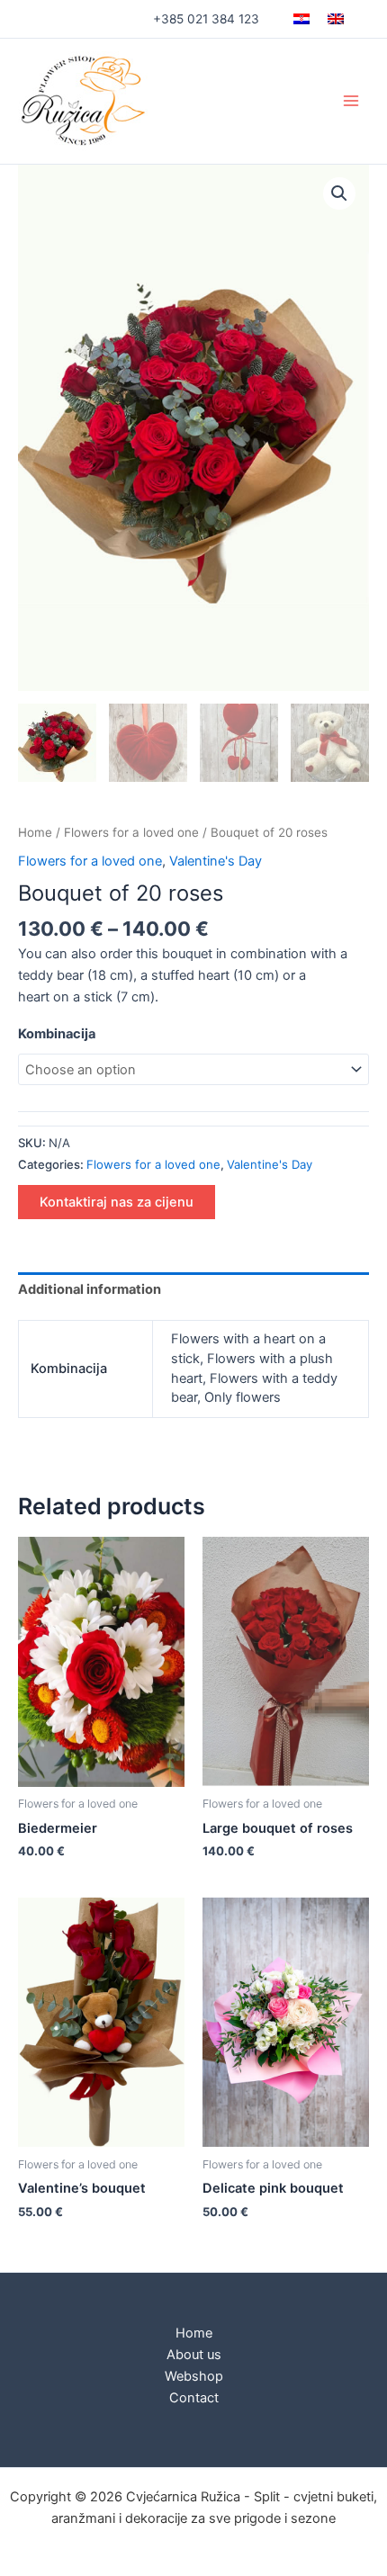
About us (194, 2355)
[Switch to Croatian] (301, 19)
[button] (339, 193)
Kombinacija (57, 1034)
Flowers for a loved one (131, 832)
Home (35, 832)
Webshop (194, 2376)
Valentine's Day (216, 861)
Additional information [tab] (90, 1289)
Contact (194, 2398)
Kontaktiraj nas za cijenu (117, 1202)
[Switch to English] (336, 19)
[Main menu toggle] (351, 101)
